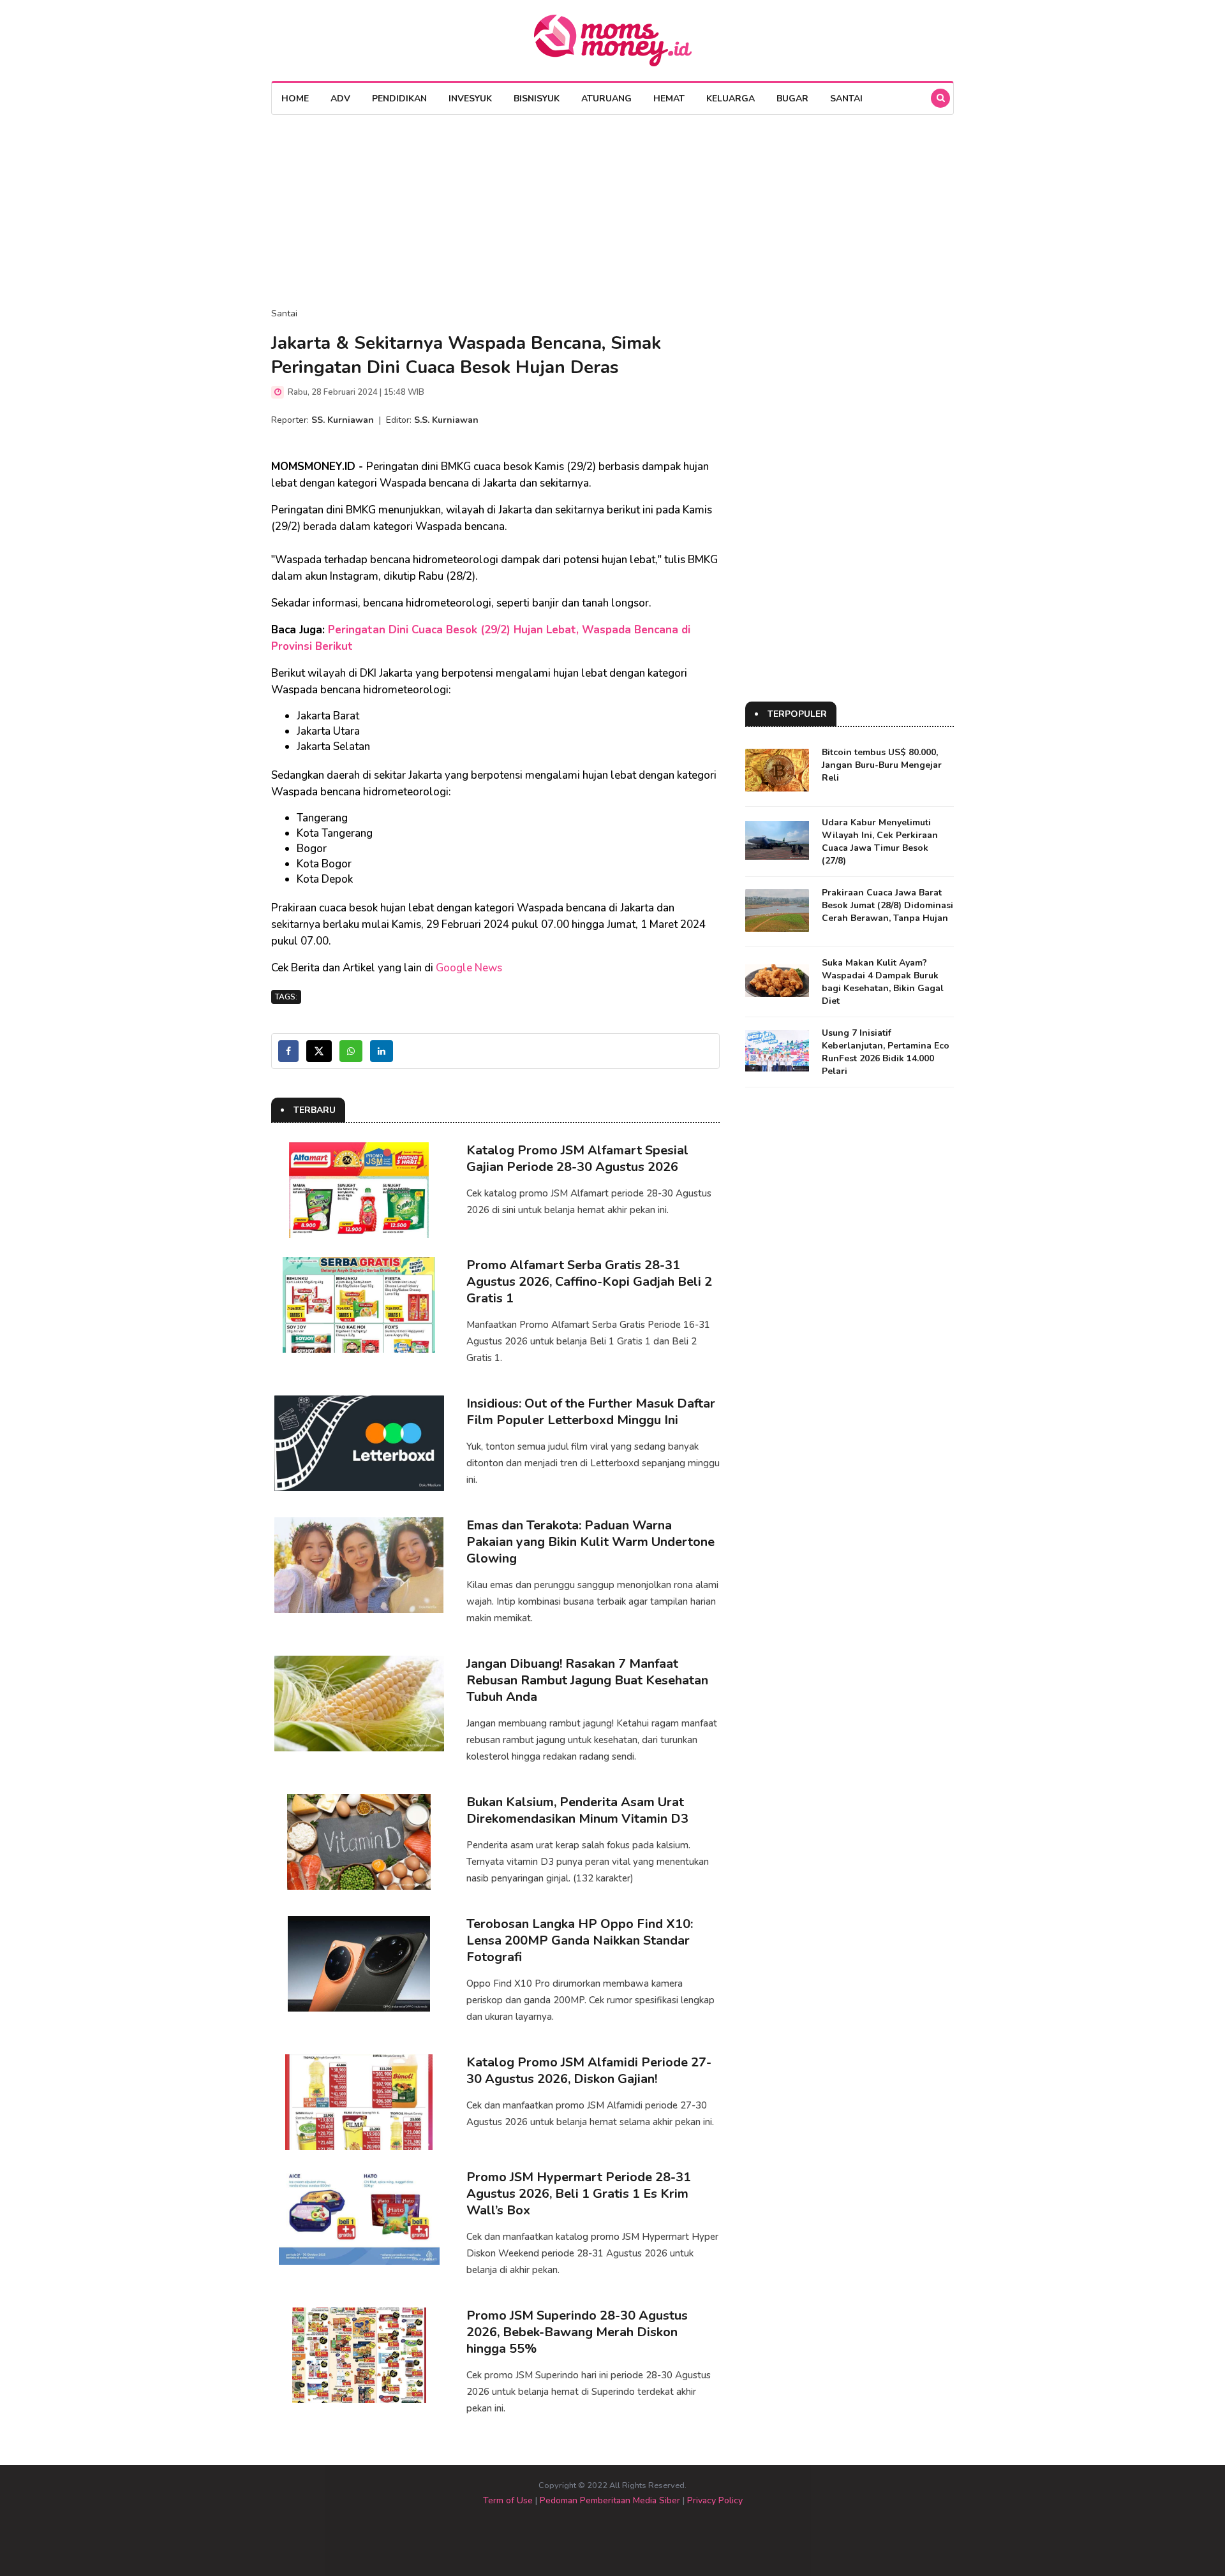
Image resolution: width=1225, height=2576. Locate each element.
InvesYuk (470, 99)
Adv (340, 99)
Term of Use (508, 2500)
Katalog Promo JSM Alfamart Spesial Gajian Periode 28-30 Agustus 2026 (577, 1159)
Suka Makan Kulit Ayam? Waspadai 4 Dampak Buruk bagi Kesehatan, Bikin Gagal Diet (883, 982)
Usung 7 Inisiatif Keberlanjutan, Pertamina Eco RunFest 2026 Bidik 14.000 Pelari (886, 1052)
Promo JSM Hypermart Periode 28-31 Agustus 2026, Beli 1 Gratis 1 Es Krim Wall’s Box (579, 2194)
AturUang (606, 99)
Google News (469, 968)
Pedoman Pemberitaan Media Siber (610, 2500)
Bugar (792, 99)
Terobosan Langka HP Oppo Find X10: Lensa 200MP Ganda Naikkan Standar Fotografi (580, 1940)
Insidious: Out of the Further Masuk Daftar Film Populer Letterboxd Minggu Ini (591, 1412)
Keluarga (731, 99)
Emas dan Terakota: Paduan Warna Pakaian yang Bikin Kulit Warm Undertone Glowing (590, 1542)
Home (295, 99)
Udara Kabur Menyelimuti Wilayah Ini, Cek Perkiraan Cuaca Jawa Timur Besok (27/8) (880, 842)
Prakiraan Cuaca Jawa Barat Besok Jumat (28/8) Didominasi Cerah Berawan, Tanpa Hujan (887, 905)
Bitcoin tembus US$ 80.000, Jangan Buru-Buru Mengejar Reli (882, 765)
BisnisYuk (537, 99)
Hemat (669, 99)
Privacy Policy (715, 2500)
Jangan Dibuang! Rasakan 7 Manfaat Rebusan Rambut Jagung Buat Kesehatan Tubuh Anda (587, 1680)
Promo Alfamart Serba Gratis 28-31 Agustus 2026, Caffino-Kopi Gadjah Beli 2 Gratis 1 (589, 1282)
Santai (846, 99)
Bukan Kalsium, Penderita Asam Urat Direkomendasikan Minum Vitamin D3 (577, 1810)
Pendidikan (399, 99)
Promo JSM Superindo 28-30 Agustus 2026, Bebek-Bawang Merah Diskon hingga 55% (577, 2332)
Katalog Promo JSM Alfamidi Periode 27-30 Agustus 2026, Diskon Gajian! (589, 2071)
